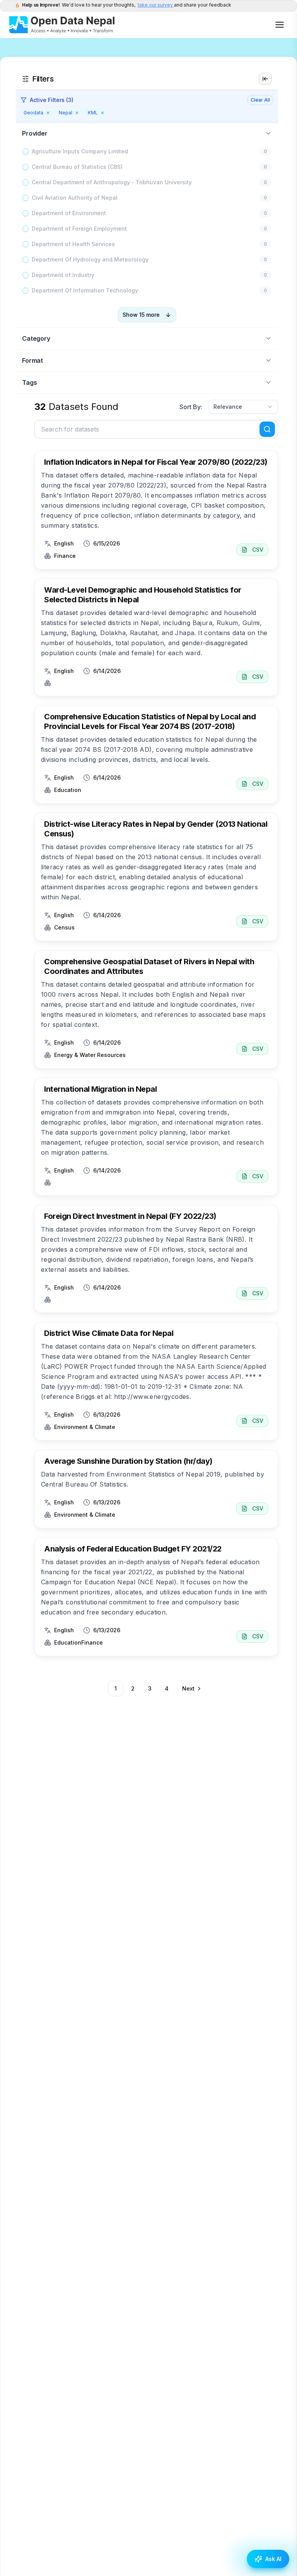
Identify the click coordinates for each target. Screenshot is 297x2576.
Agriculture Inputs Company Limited (80, 151)
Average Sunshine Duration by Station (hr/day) (128, 1461)
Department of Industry (63, 275)
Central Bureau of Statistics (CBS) (77, 167)
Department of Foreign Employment (79, 229)
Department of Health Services (73, 244)
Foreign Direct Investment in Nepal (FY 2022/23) (130, 1216)
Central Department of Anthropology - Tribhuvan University (112, 182)
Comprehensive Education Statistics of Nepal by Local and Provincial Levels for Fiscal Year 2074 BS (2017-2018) (150, 721)
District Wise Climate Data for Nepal (109, 1333)
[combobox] (243, 407)
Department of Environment (69, 213)
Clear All (260, 100)
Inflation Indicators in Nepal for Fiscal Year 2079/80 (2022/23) (156, 462)
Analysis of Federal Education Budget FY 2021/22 (133, 1549)
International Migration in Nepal (100, 1089)
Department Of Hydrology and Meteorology (90, 259)
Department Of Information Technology (85, 290)
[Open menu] (280, 25)
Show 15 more (141, 315)
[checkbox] (26, 151)
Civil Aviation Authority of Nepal (75, 198)
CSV (258, 550)
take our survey (156, 5)
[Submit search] (267, 429)
